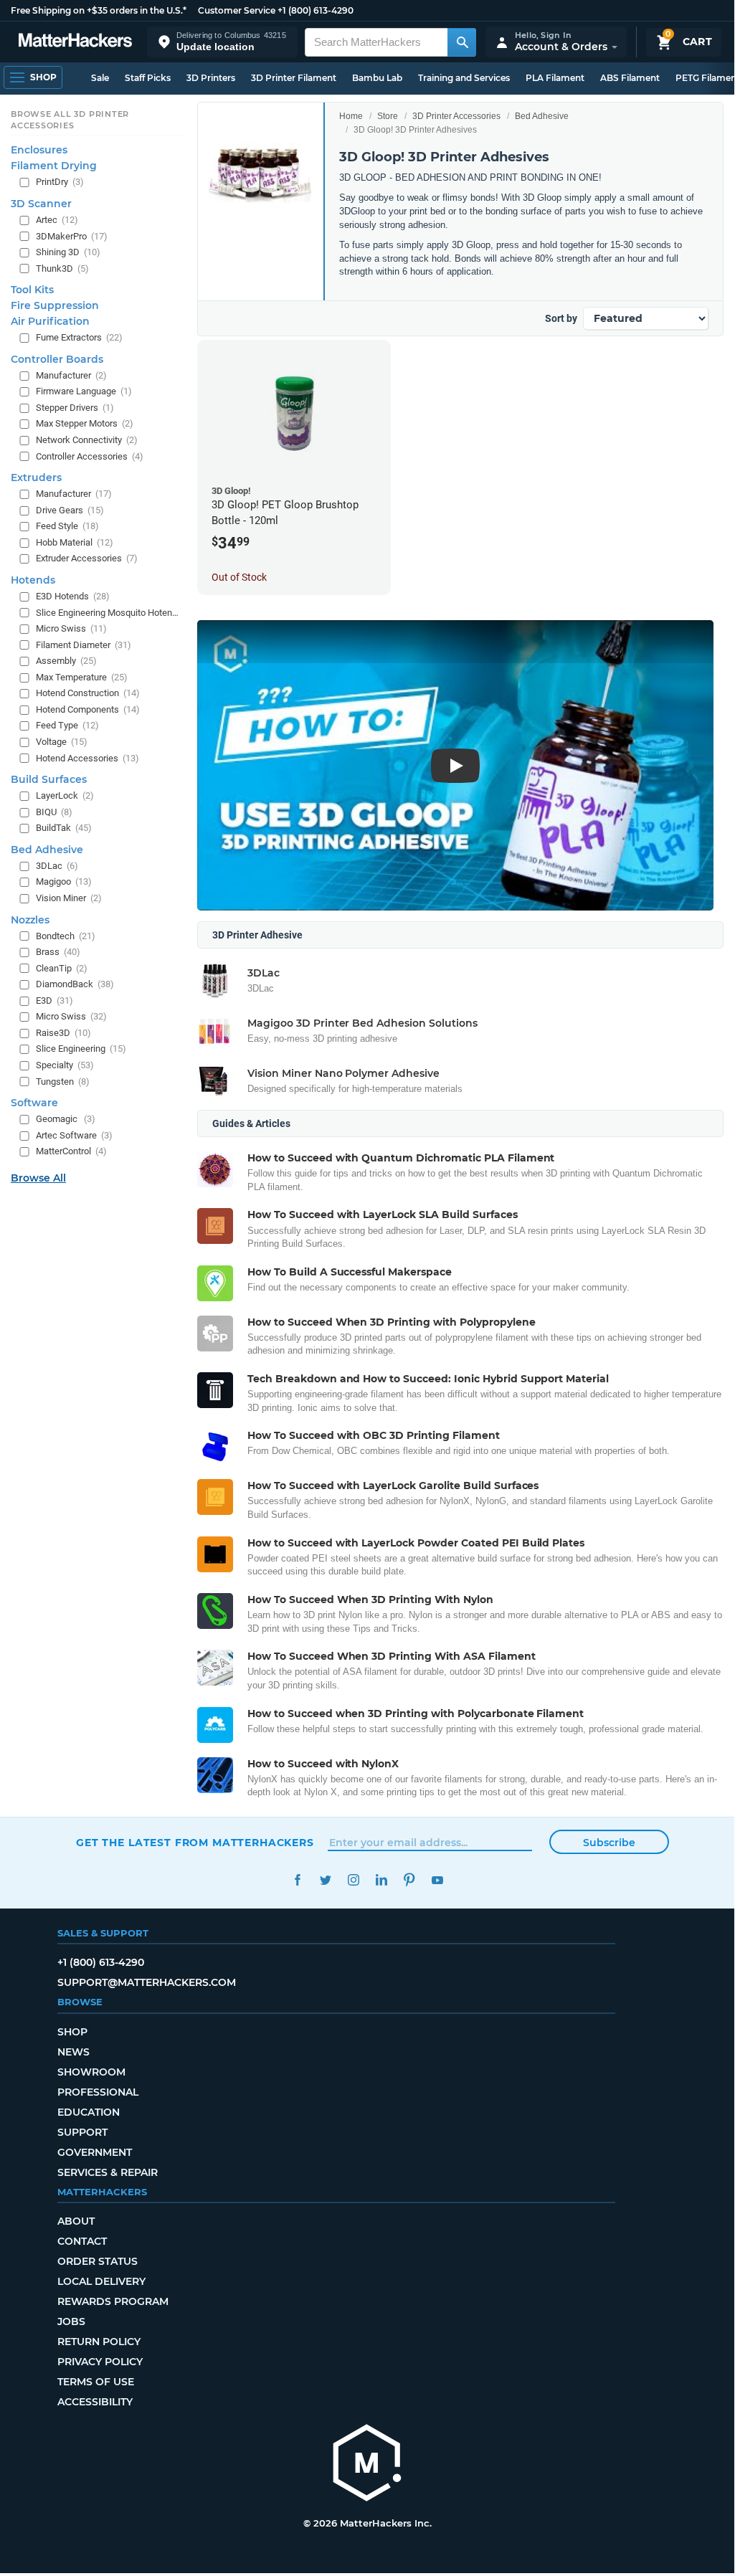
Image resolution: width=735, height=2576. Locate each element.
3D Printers (211, 78)
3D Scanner (41, 204)
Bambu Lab (377, 78)
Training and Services (464, 78)
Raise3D (63, 1033)
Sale (100, 78)
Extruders (36, 477)
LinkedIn (381, 1880)
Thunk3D (62, 268)
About (76, 2221)
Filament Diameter (84, 645)
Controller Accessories (90, 456)
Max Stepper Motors (85, 423)
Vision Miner (69, 898)
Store (388, 116)
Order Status (98, 2261)
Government (95, 2152)
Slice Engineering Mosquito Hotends (108, 613)
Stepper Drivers (75, 408)
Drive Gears (70, 510)
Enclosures (39, 150)
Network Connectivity (87, 440)
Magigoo (64, 881)
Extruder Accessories (87, 558)
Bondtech (66, 936)
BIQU (54, 812)
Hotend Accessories (87, 758)
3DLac (57, 866)
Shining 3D (68, 252)
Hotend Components (88, 709)
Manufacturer (71, 375)
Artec (57, 220)
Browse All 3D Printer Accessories (70, 120)
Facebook (297, 1880)
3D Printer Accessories (456, 116)
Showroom (91, 2072)
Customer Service (237, 10)
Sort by (561, 318)
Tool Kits (32, 290)
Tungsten (63, 1082)
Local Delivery (101, 2281)
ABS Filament (630, 78)
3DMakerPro (72, 236)
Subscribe (609, 1843)
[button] (222, 42)
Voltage (62, 742)
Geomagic (66, 1119)
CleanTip (62, 968)
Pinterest (409, 1880)
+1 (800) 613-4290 (316, 10)
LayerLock (65, 795)
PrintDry (60, 182)
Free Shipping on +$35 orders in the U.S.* (99, 10)
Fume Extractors (79, 337)
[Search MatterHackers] (462, 42)
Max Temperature (82, 677)
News (73, 2052)
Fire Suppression (55, 305)
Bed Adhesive (542, 116)
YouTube (437, 1880)
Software (34, 1103)
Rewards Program (113, 2301)
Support (82, 2132)
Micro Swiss (71, 628)
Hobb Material (75, 542)
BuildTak (64, 828)
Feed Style (67, 526)
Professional (98, 2092)
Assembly (66, 661)
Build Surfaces (49, 779)
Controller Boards (57, 359)
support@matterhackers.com (147, 1982)
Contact (82, 2241)
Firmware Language (84, 391)
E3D (54, 1001)
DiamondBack (75, 984)
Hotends (33, 580)
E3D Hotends (73, 596)
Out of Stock (239, 577)
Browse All (38, 1178)
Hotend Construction (88, 693)
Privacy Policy (100, 2362)
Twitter (325, 1880)
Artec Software (74, 1135)
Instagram (353, 1880)
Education (89, 2112)
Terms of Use (96, 2382)
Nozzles (30, 920)
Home (351, 116)
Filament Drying (54, 166)
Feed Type (67, 725)
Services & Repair (108, 2172)
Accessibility (95, 2402)
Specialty (65, 1065)
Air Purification (50, 321)
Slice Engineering (81, 1049)
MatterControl (71, 1151)
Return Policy (99, 2342)
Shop (72, 2032)
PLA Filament (555, 78)
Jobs (71, 2321)
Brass (58, 952)
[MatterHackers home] (75, 42)
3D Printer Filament (294, 78)
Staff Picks (148, 78)
